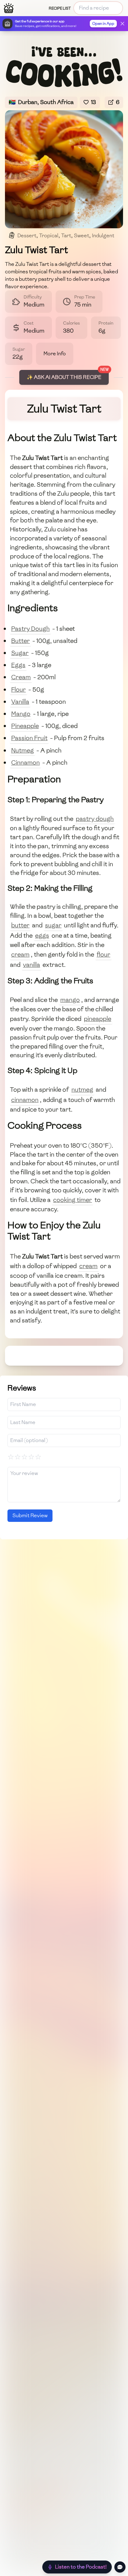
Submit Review (30, 1516)
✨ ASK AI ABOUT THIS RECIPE (64, 377)
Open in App (103, 24)
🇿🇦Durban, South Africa (41, 102)
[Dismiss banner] (122, 24)
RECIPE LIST (60, 8)
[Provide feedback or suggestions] (120, 2567)
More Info (55, 354)
